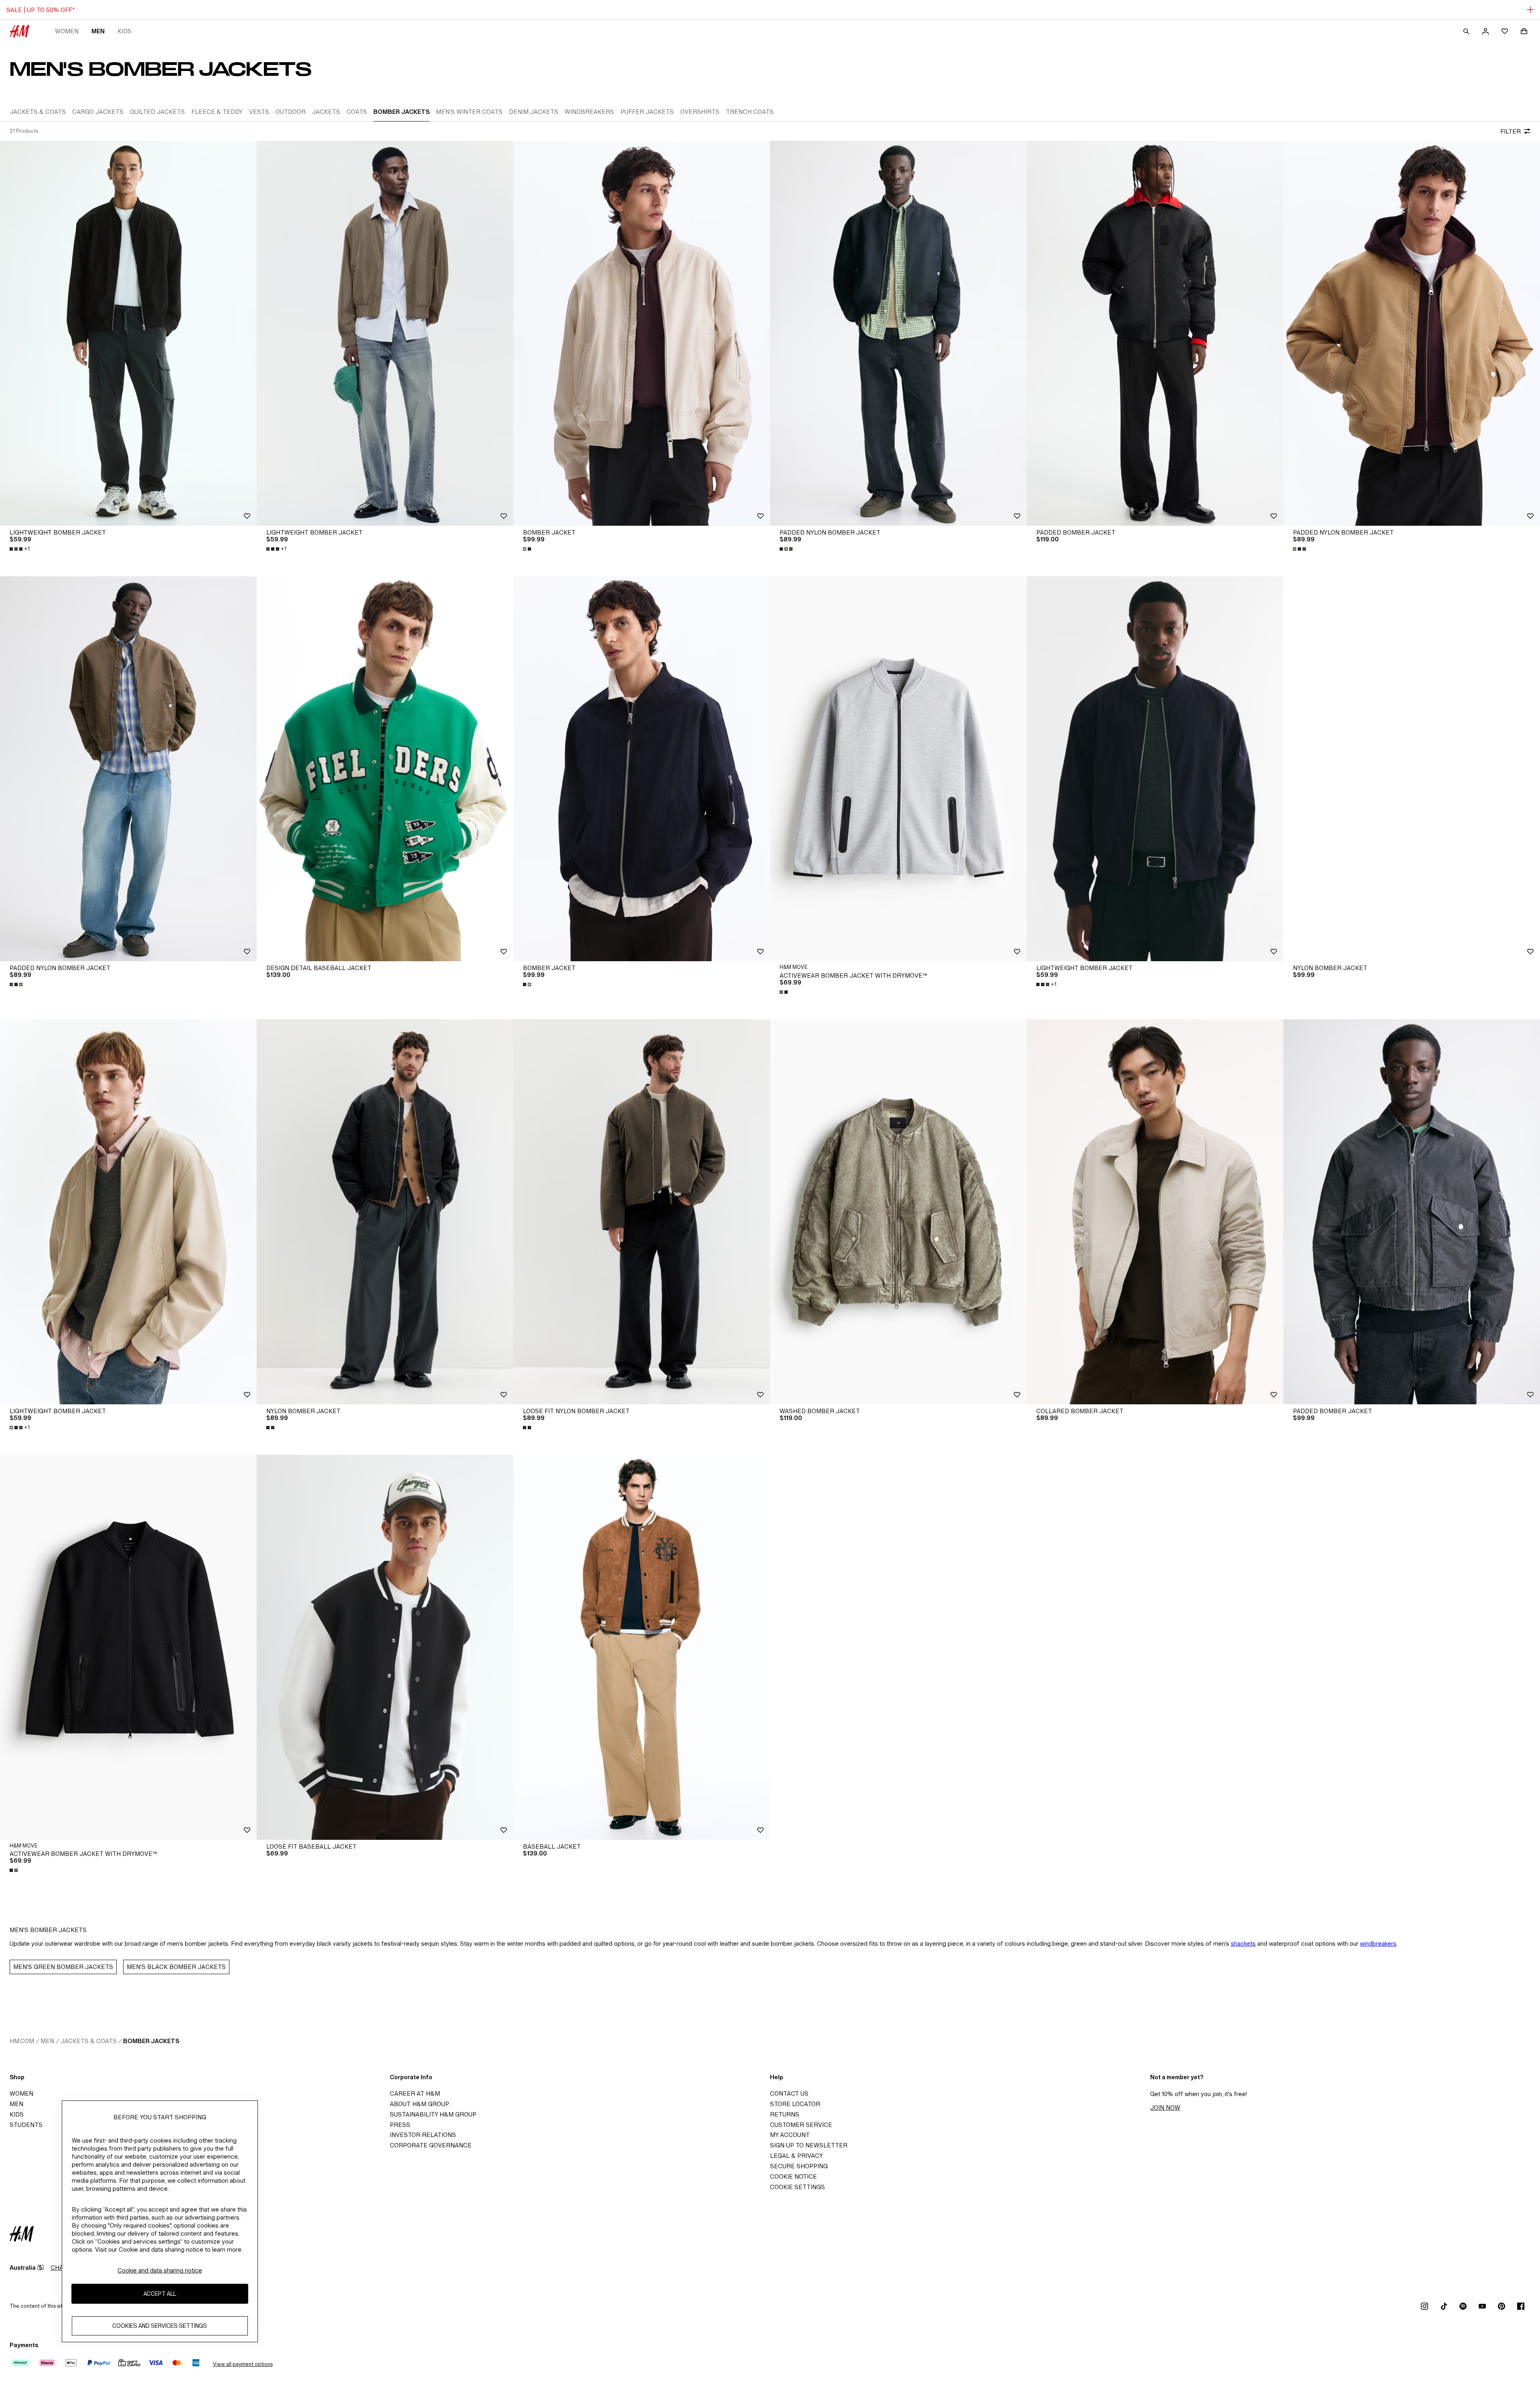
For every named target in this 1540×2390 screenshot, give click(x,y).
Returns (785, 2114)
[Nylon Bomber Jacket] (1412, 769)
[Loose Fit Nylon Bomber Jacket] (642, 1212)
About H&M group (419, 2104)
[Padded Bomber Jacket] (1412, 1212)
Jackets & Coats (89, 2041)
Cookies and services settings (160, 2326)
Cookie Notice (793, 2176)
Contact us (789, 2093)
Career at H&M (415, 2093)
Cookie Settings (797, 2187)
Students (26, 2125)
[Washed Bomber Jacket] (898, 1212)
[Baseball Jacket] (642, 1647)
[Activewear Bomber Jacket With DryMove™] (898, 769)
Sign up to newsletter (809, 2145)
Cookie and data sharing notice (160, 2270)
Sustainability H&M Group (433, 2114)
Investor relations (423, 2135)
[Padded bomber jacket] (1155, 333)
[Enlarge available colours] (528, 549)
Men (98, 31)
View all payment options (243, 2364)
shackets (1243, 1943)
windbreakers (1378, 1943)
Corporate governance (431, 2145)
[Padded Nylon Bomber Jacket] (898, 333)
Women (67, 31)
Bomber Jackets (151, 2041)
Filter (1511, 131)
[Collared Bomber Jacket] (1155, 1212)
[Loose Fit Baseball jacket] (385, 1647)
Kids (125, 31)
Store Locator (795, 2104)
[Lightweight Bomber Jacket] (128, 333)
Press (400, 2125)
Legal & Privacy (796, 2156)
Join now (1165, 2107)
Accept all (160, 2294)
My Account (790, 2135)
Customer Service (801, 2125)
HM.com (22, 2041)
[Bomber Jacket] (642, 333)
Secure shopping (799, 2166)
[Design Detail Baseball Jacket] (385, 769)
